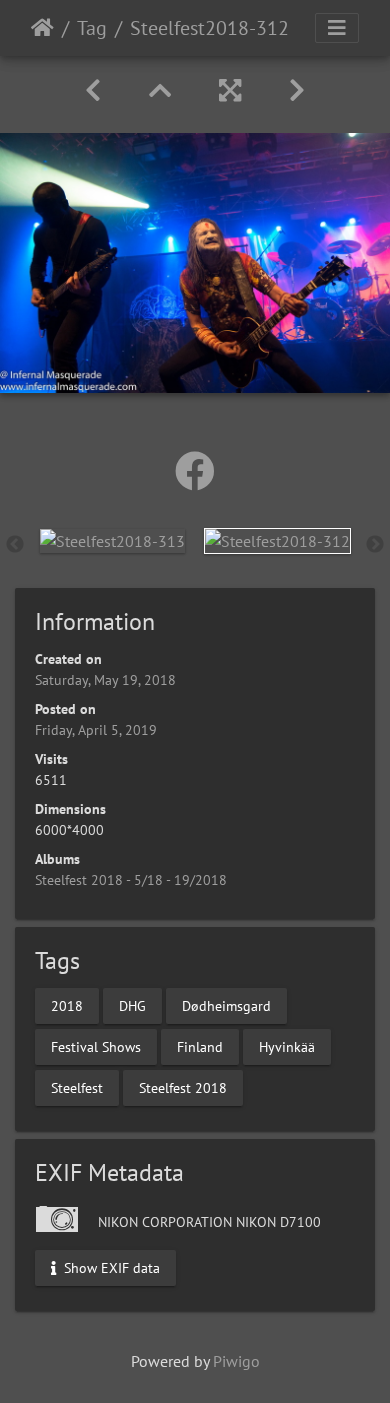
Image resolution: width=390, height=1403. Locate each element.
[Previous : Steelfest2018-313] (93, 90)
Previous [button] (15, 545)
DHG (132, 1005)
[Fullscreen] (230, 90)
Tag (92, 28)
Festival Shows (96, 1046)
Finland (200, 1046)
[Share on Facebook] (195, 471)
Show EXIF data (110, 1267)
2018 (67, 1005)
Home (42, 28)
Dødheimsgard (226, 1005)
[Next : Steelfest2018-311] (297, 90)
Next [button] (375, 545)
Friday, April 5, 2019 (96, 730)
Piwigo (236, 1361)
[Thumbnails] (160, 90)
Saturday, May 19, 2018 (105, 680)
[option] (112, 540)
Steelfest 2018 (183, 1087)
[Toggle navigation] (337, 28)
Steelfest (77, 1087)
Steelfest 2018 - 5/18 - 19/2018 (131, 880)
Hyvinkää (287, 1046)
